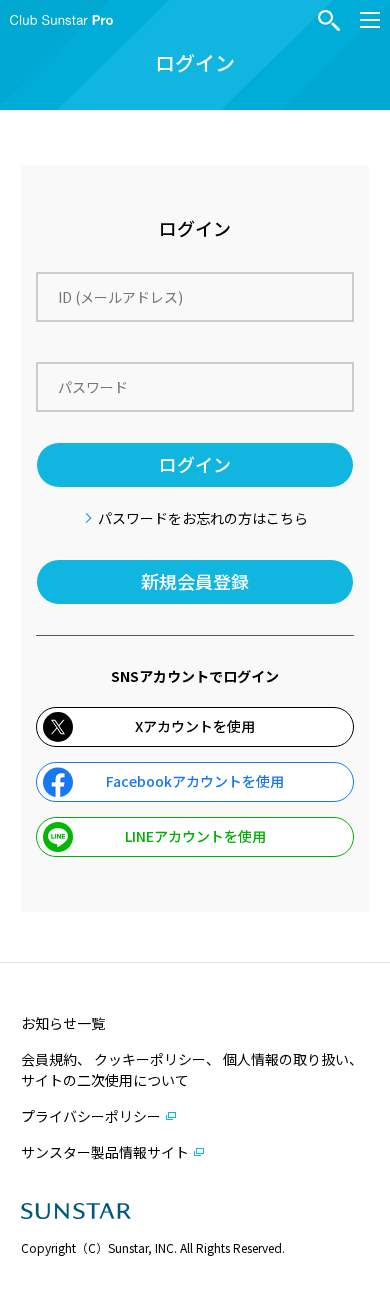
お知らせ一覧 (63, 1023)
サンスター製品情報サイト (105, 1152)
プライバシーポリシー (91, 1116)
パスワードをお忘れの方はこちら (203, 518)
